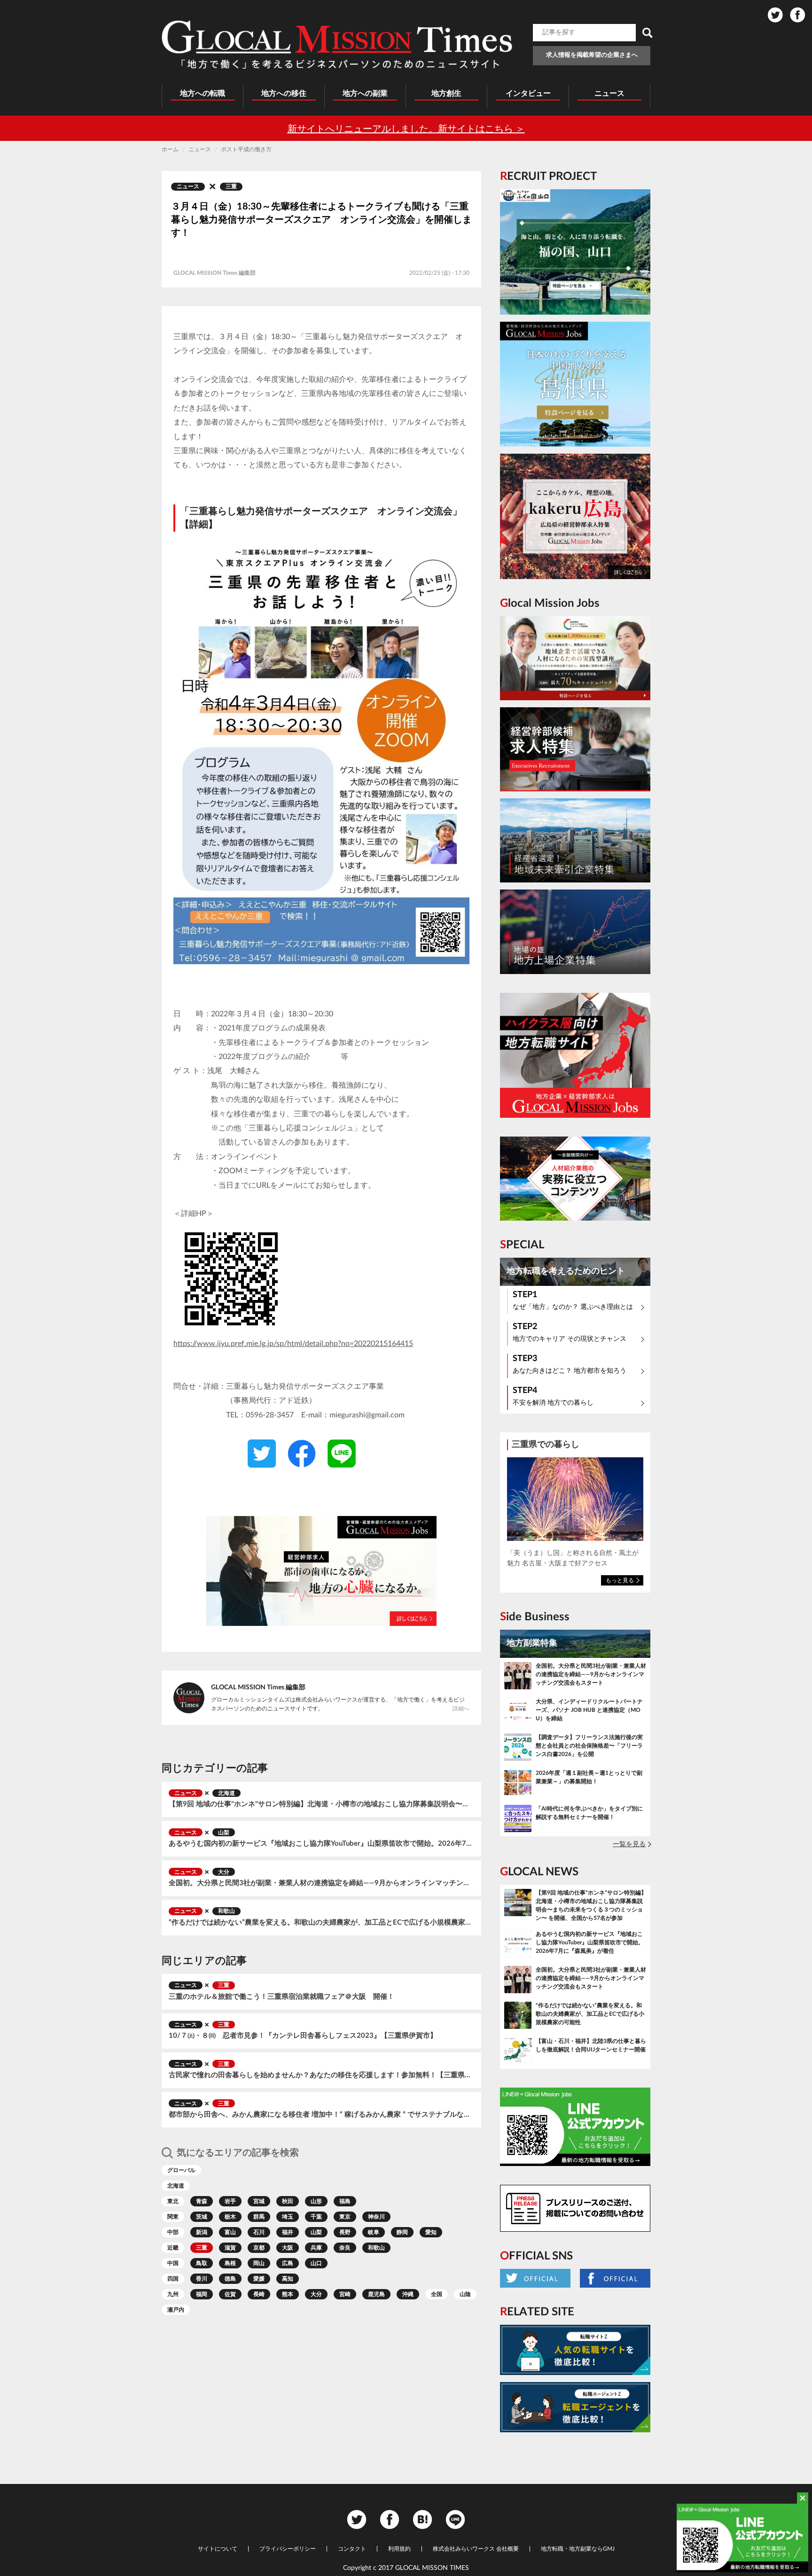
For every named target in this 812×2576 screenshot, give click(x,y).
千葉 (316, 2217)
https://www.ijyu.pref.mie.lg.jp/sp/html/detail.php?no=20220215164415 (293, 1344)
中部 (173, 2232)
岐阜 (374, 2232)
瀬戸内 (176, 2310)
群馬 (259, 2217)
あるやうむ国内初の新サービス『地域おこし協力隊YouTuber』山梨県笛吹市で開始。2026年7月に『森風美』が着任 (321, 1844)
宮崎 (345, 2294)
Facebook (797, 15)
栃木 (230, 2217)
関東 (173, 2217)
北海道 (226, 1793)
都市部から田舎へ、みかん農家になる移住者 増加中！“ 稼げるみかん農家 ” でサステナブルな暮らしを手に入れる (321, 2115)
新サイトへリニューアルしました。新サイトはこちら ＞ (406, 129)
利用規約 (399, 2549)
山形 (316, 2201)
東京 (345, 2217)
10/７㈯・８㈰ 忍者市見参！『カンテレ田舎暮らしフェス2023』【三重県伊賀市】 (303, 2036)
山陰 (465, 2294)
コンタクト (352, 2549)
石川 (259, 2232)
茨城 (202, 2217)
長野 (345, 2232)
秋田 (288, 2201)
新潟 (202, 2232)
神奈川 (376, 2217)
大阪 (288, 2248)
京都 (259, 2248)
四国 (173, 2279)
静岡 (402, 2232)
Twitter (775, 15)
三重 (231, 186)
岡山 (259, 2263)
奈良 (345, 2248)
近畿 (173, 2248)
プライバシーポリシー (288, 2549)
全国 (437, 2294)
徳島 (230, 2279)
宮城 (259, 2201)
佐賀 (230, 2294)
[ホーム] (337, 45)
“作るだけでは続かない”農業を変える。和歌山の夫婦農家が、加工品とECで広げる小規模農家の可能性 (321, 1922)
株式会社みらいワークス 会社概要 (476, 2549)
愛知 (431, 2232)
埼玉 (288, 2217)
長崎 (259, 2294)
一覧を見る (629, 1844)
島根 (230, 2263)
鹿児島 (376, 2294)
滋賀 (230, 2248)
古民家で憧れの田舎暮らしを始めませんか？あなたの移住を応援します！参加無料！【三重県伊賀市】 (321, 2075)
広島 (288, 2263)
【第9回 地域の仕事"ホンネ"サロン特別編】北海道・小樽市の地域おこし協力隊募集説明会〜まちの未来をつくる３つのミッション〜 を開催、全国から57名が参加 (321, 1804)
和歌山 (226, 1911)
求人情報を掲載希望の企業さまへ (592, 55)
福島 (345, 2201)
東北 (173, 2201)
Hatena (422, 2519)
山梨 (224, 1833)
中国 (173, 2263)
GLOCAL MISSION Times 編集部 (258, 1687)
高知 (288, 2279)
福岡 (202, 2294)
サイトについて (218, 2549)
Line (455, 2519)
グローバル (181, 2170)
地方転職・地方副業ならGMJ (578, 2549)
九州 (173, 2294)
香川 (202, 2279)
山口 (316, 2263)
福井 (288, 2232)
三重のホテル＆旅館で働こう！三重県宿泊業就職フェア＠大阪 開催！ (281, 1997)
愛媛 (259, 2279)
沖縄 (408, 2294)
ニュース (188, 186)
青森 (202, 2201)
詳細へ (461, 1709)
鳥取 (202, 2263)
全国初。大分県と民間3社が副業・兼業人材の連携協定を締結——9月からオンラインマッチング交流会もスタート (321, 1883)
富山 (230, 2232)
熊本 (288, 2294)
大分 (224, 1872)
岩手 (230, 2201)
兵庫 (316, 2248)
